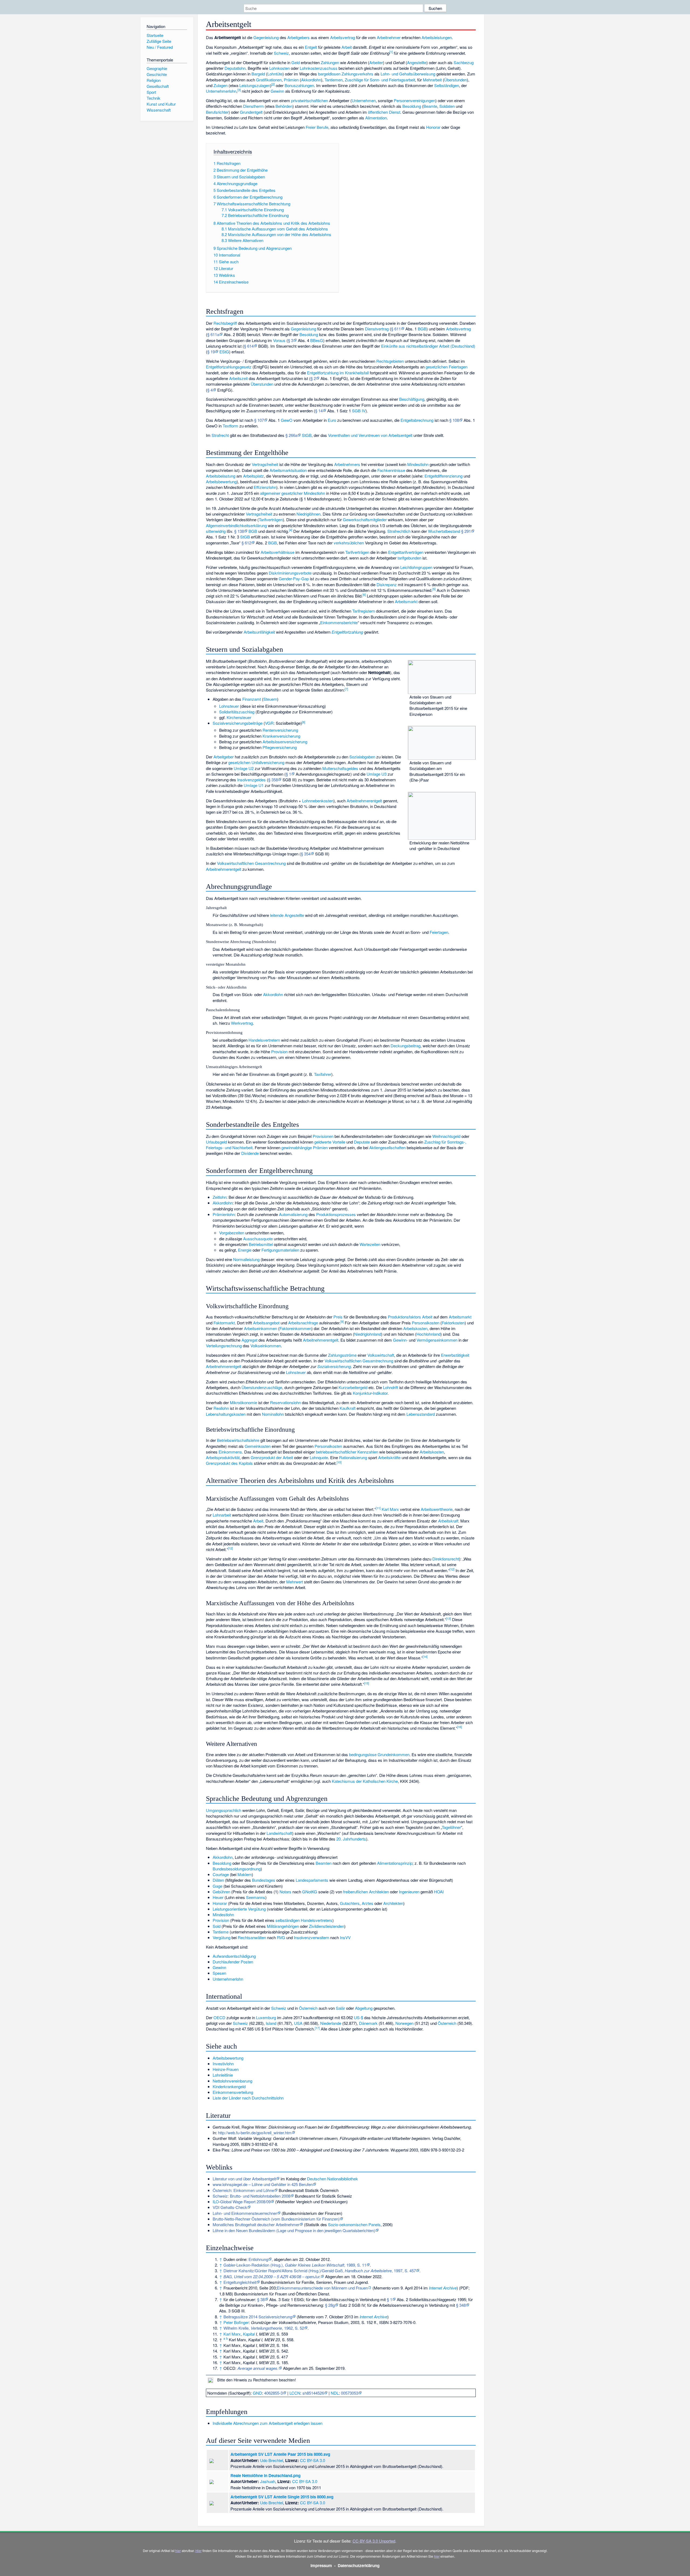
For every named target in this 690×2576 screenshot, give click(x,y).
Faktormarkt (224, 1323)
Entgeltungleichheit (240, 2282)
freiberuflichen (356, 1892)
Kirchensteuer (239, 717)
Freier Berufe (317, 127)
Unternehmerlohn (221, 91)
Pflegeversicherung (280, 747)
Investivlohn (223, 2064)
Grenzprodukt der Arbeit (272, 1457)
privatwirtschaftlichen (310, 100)
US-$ (358, 2017)
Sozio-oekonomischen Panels (354, 2224)
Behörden (284, 106)
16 (460, 1727)
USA (298, 2023)
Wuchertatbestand (444, 531)
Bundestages (264, 1880)
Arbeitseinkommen (261, 1328)
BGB (422, 329)
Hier (199, 2551)
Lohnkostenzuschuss (319, 68)
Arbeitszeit (238, 378)
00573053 (350, 2393)
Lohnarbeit (222, 1515)
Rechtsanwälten (252, 1937)
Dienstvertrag (377, 329)
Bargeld (258, 74)
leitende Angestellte (287, 915)
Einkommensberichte (339, 622)
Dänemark (368, 2023)
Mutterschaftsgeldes (340, 768)
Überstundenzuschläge (262, 1387)
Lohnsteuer (229, 706)
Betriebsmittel (261, 1244)
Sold (217, 1926)
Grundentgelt (251, 112)
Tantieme (221, 1932)
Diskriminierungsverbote (290, 573)
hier (178, 2551)
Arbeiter (376, 62)
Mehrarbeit (432, 80)
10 (339, 1462)
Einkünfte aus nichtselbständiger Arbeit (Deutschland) (428, 346)
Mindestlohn (418, 464)
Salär (340, 2008)
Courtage (221, 1874)
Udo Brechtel (272, 2460)
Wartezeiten (370, 1244)
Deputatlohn (235, 68)
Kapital (249, 2334)
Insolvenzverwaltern (311, 1937)
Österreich (308, 2008)
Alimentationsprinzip (395, 1863)
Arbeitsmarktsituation (288, 470)
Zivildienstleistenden (327, 1926)
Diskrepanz (387, 584)
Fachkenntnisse (391, 470)
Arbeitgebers (299, 37)
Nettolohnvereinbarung (232, 2081)
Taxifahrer (323, 1074)
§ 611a (213, 334)
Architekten (379, 1892)
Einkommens (230, 1452)
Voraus (279, 340)
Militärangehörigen (283, 1926)
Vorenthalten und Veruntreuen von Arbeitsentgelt (370, 435)
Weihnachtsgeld (446, 1136)
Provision (279, 1052)
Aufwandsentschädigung (234, 1956)
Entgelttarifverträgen (406, 552)
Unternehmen (364, 100)
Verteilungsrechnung (224, 1346)
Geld (296, 62)
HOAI (439, 1892)
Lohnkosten (280, 68)
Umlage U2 (244, 768)
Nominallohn (273, 1414)
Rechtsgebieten (390, 361)
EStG (224, 352)
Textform (230, 426)
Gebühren (221, 1892)
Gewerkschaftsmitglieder (365, 519)
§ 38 (261, 2299)
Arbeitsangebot (266, 1323)
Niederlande (331, 2023)
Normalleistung (246, 1259)
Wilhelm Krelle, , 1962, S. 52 (264, 2328)
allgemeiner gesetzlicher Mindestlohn (293, 493)
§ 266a (291, 435)
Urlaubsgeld (216, 1142)
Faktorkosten (453, 1323)
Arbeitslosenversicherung (285, 742)
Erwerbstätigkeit (455, 1355)
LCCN (295, 2393)
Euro (332, 420)
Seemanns (256, 1897)
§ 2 (313, 378)
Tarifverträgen (271, 519)
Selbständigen (447, 85)
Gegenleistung (266, 37)
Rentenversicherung (280, 730)
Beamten (324, 1863)
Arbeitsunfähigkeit (259, 632)
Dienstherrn (253, 106)
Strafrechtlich (399, 531)
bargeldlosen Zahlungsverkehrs (346, 74)
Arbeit (347, 47)
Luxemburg (266, 2017)
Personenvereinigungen (415, 100)
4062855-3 (273, 2393)
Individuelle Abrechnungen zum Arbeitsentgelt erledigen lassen (268, 2423)
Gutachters (350, 1903)
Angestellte (417, 62)
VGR (269, 723)
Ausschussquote (258, 1239)
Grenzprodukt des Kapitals (229, 1463)
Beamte (430, 106)
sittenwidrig (216, 531)
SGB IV (359, 411)
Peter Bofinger (236, 2322)
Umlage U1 (254, 785)
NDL (335, 2393)
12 (230, 1548)
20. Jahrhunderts (351, 1839)
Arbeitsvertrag (343, 37)
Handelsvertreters (317, 1920)
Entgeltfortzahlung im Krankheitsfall (338, 373)
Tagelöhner (451, 1827)
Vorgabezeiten (232, 1233)
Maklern (245, 1874)
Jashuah (268, 2481)
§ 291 (466, 531)
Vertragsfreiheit (265, 464)
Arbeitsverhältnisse (277, 552)
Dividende (250, 1153)
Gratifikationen (269, 80)
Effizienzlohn (265, 487)
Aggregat (249, 1340)
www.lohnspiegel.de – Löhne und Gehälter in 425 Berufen (263, 2184)
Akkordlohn (311, 80)
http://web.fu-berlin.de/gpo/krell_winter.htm (255, 2133)
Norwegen (404, 2023)
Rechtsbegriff (225, 323)
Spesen (219, 1973)
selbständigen (288, 1920)
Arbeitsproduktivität (223, 1457)
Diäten (218, 1880)
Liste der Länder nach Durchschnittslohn (248, 2098)
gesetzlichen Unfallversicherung (256, 762)
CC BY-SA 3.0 (313, 2460)
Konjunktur (362, 1393)
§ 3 (291, 340)
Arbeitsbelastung (221, 476)
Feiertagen (439, 932)
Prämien (291, 80)
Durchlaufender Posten (233, 1962)
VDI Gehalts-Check (230, 2207)
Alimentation (376, 118)
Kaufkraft (348, 1408)
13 (448, 1618)
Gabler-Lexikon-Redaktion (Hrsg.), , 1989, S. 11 (295, 2265)
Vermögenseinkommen (437, 1340)
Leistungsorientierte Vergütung (239, 1909)
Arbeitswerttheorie (437, 1509)
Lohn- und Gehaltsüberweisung (408, 74)
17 (317, 2028)
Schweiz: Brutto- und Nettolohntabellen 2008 (251, 2196)
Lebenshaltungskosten (226, 1414)
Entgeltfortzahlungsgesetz (229, 367)
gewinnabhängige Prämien (305, 1147)
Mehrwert (295, 1582)
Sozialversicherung (334, 1366)
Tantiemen (334, 80)
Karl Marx (390, 1509)
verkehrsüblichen (349, 543)
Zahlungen (330, 62)
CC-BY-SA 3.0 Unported (374, 2541)
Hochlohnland (428, 1334)
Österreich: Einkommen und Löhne (243, 2190)
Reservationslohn (285, 1402)
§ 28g (330, 2305)
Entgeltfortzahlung (347, 632)
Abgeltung (364, 2008)
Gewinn (277, 91)
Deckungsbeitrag (406, 1046)
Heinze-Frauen (226, 2069)
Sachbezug (464, 62)
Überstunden (456, 80)
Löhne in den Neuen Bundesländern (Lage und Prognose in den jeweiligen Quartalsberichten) (294, 2230)
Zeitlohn (220, 1197)
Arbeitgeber (224, 757)
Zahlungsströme (342, 1355)
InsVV (345, 1937)
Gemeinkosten (258, 1446)
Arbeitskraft (448, 1521)
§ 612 (246, 543)
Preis (338, 1317)
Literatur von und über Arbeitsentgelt (244, 2179)
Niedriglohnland (368, 1334)
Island (271, 2023)
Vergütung (222, 1937)
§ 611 (396, 329)
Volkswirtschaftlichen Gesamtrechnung (251, 863)
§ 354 (306, 854)
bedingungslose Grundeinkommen (379, 1754)
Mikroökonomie (244, 1402)
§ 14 (319, 411)
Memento (382, 2288)
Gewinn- (400, 1340)
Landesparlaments (312, 1880)
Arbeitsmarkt (406, 601)
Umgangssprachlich (224, 1810)
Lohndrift (391, 1387)
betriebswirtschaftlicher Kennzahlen (347, 1452)
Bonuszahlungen (299, 85)
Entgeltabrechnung (417, 420)
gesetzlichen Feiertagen (446, 367)
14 (425, 1656)
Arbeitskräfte (389, 1457)
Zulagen (220, 85)
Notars (285, 1892)
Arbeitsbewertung (221, 481)
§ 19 (211, 352)
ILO (216, 2202)
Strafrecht (220, 435)
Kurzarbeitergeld (353, 1387)
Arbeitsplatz (253, 476)
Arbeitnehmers (347, 464)
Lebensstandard (421, 1414)
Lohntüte (275, 74)
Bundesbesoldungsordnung (237, 1869)
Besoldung (412, 106)
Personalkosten (426, 1323)
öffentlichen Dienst (384, 112)
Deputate (362, 1142)
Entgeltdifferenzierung (444, 476)
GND (257, 2393)
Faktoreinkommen (295, 1328)
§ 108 (454, 420)
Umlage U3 (377, 774)
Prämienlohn (224, 1214)
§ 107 (259, 420)
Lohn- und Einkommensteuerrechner (245, 2213)
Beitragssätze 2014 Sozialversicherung (258, 2317)
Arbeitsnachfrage (303, 1323)
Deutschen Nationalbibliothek (332, 2179)
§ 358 (273, 780)
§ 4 (210, 390)
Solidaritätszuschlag (237, 712)
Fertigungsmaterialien (280, 1250)
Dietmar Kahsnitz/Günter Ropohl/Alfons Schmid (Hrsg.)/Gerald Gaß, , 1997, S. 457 (320, 2271)
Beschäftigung (412, 399)
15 (367, 1683)
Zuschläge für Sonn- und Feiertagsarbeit (380, 80)
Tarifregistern (364, 611)
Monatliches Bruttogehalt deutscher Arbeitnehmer (256, 2224)
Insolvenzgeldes (251, 780)
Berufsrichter (217, 112)
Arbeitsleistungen (437, 37)
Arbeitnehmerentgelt (364, 801)
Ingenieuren (409, 1892)
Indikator (380, 1393)
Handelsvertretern (264, 1040)
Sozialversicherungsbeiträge (238, 723)
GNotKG (310, 1892)
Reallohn (221, 1408)
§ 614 (249, 346)
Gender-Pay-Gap (294, 579)
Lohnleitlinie (223, 2075)
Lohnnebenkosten (318, 801)
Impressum (321, 2565)
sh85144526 (313, 2393)
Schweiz (281, 53)
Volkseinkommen (266, 1346)
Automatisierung (293, 1214)
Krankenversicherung (281, 736)
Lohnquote (319, 1457)
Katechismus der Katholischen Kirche (365, 1781)
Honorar (433, 127)
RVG (281, 1937)
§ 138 (239, 531)
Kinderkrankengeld (229, 2086)
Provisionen (323, 1136)
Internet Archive (443, 2288)
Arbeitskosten (415, 1328)
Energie (245, 1250)
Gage (218, 1886)
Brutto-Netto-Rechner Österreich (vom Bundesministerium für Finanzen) (276, 2219)
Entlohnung (258, 2259)
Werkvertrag (242, 1023)
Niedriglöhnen (308, 514)
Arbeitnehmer (389, 37)
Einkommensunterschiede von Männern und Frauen (322, 2288)
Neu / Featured (160, 47)
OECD (219, 2017)
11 (378, 1508)
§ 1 (288, 774)
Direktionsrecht (446, 1559)
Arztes (368, 1903)
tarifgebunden (409, 558)
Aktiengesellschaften (387, 1147)
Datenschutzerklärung (359, 2565)
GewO (287, 420)
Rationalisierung (353, 1457)
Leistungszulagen (255, 85)
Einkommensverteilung (233, 2092)
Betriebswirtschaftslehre (238, 1440)
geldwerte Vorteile (330, 1142)
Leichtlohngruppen (416, 567)
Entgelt (311, 47)
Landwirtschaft (279, 1833)
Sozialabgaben (362, 757)
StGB (307, 435)
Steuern (270, 699)
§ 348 (461, 2305)
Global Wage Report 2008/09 (245, 2202)
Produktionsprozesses (336, 1214)
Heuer (218, 1897)
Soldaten (447, 106)
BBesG (317, 340)
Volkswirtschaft (381, 1355)
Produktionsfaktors (404, 1317)
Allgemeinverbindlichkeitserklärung (236, 525)
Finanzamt (252, 699)
